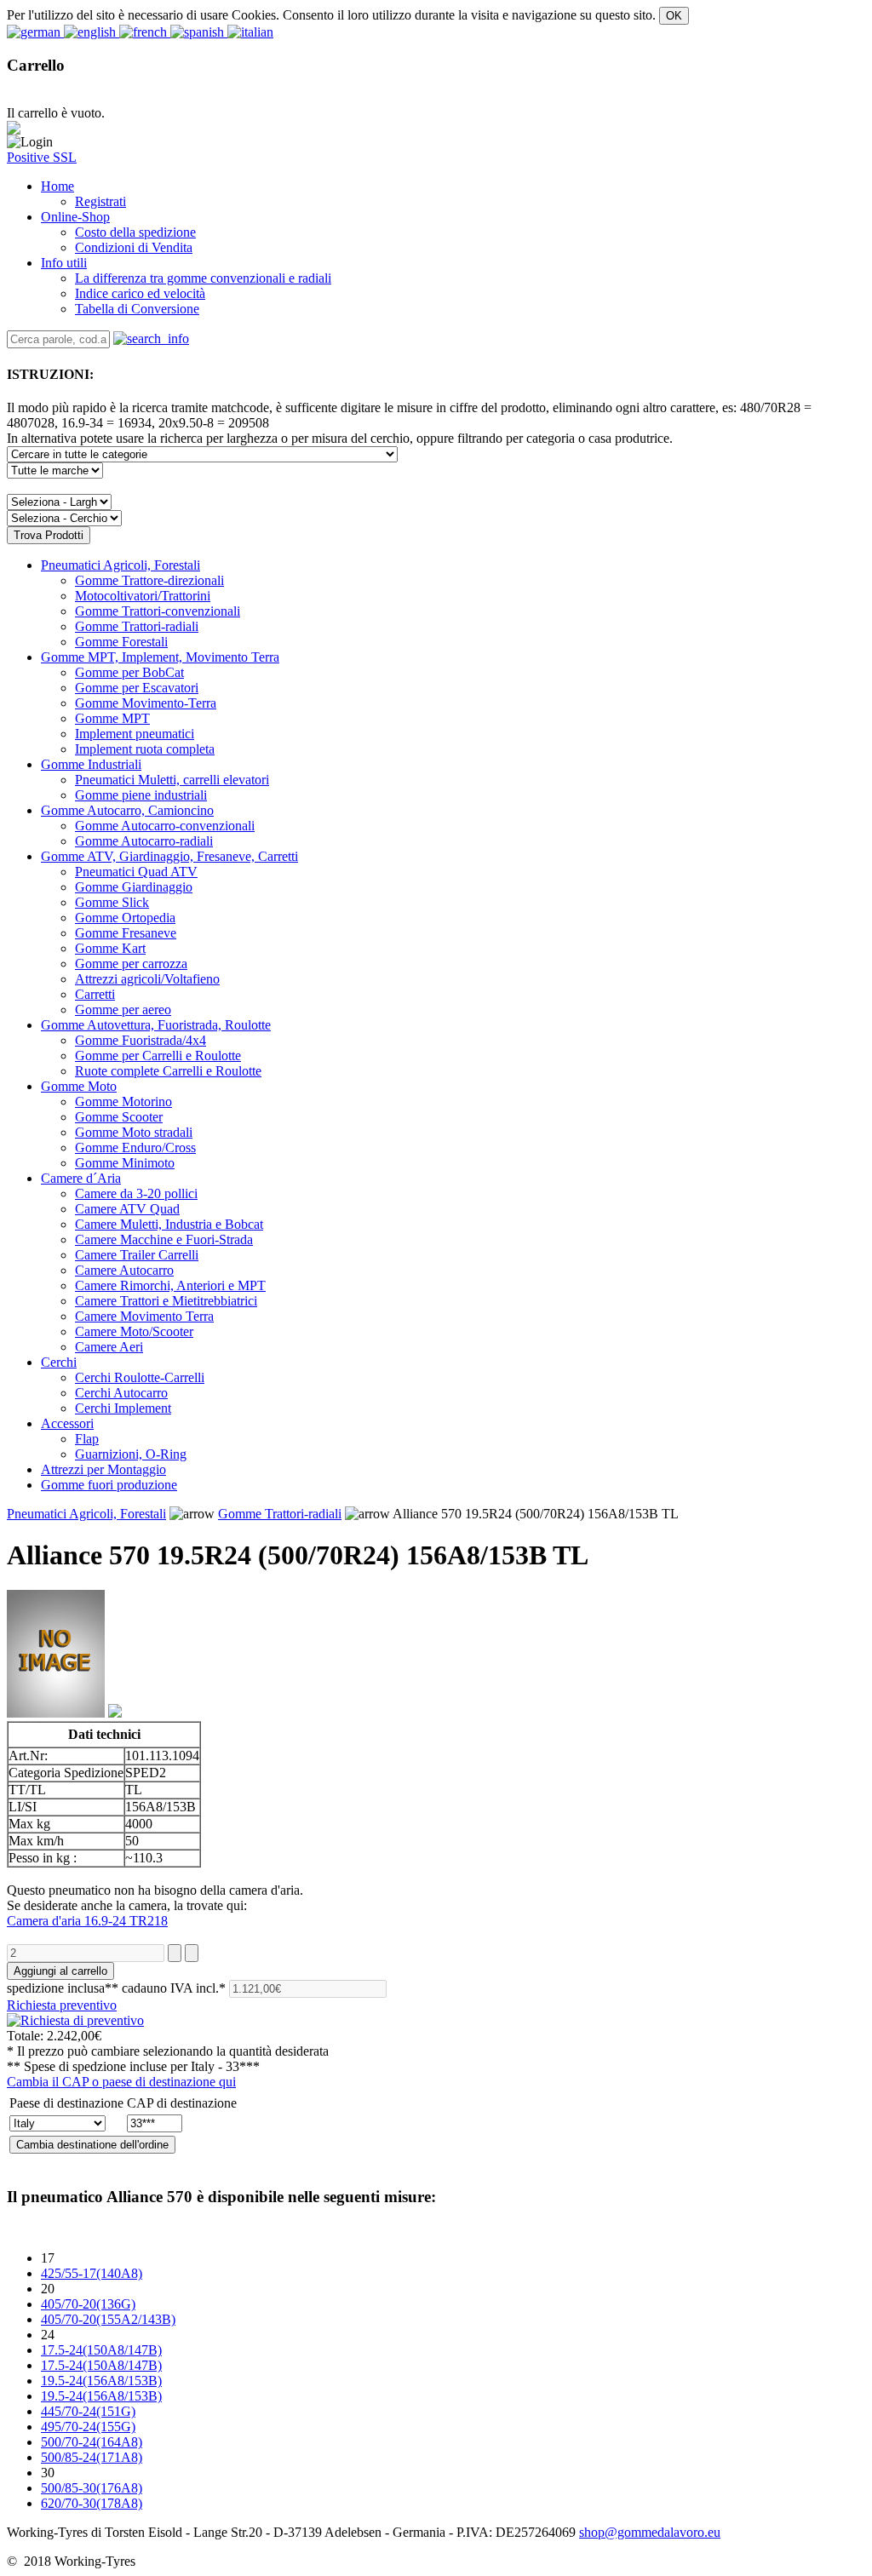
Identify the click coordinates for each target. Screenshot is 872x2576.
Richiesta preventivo (62, 2005)
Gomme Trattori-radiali (280, 1514)
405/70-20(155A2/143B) (108, 2319)
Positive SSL (42, 157)
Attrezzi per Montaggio (103, 1469)
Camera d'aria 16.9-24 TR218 (87, 1921)
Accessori (67, 1423)
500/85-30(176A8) (92, 2488)
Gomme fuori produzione (109, 1485)
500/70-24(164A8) (92, 2442)
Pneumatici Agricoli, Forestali (120, 565)
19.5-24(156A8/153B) (101, 2381)
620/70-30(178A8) (92, 2503)
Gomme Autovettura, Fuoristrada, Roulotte (156, 1025)
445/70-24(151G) (88, 2411)
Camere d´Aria (81, 1178)
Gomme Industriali (91, 764)
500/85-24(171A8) (92, 2457)
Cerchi (59, 1362)
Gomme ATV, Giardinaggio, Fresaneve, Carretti (169, 856)
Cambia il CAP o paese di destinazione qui (121, 2082)
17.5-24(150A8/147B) (101, 2350)
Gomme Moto (79, 1086)
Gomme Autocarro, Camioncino (127, 810)
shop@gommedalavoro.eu (650, 2532)
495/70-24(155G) (88, 2427)
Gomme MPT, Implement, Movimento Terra (160, 657)
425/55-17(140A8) (92, 2273)
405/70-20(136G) (88, 2304)
